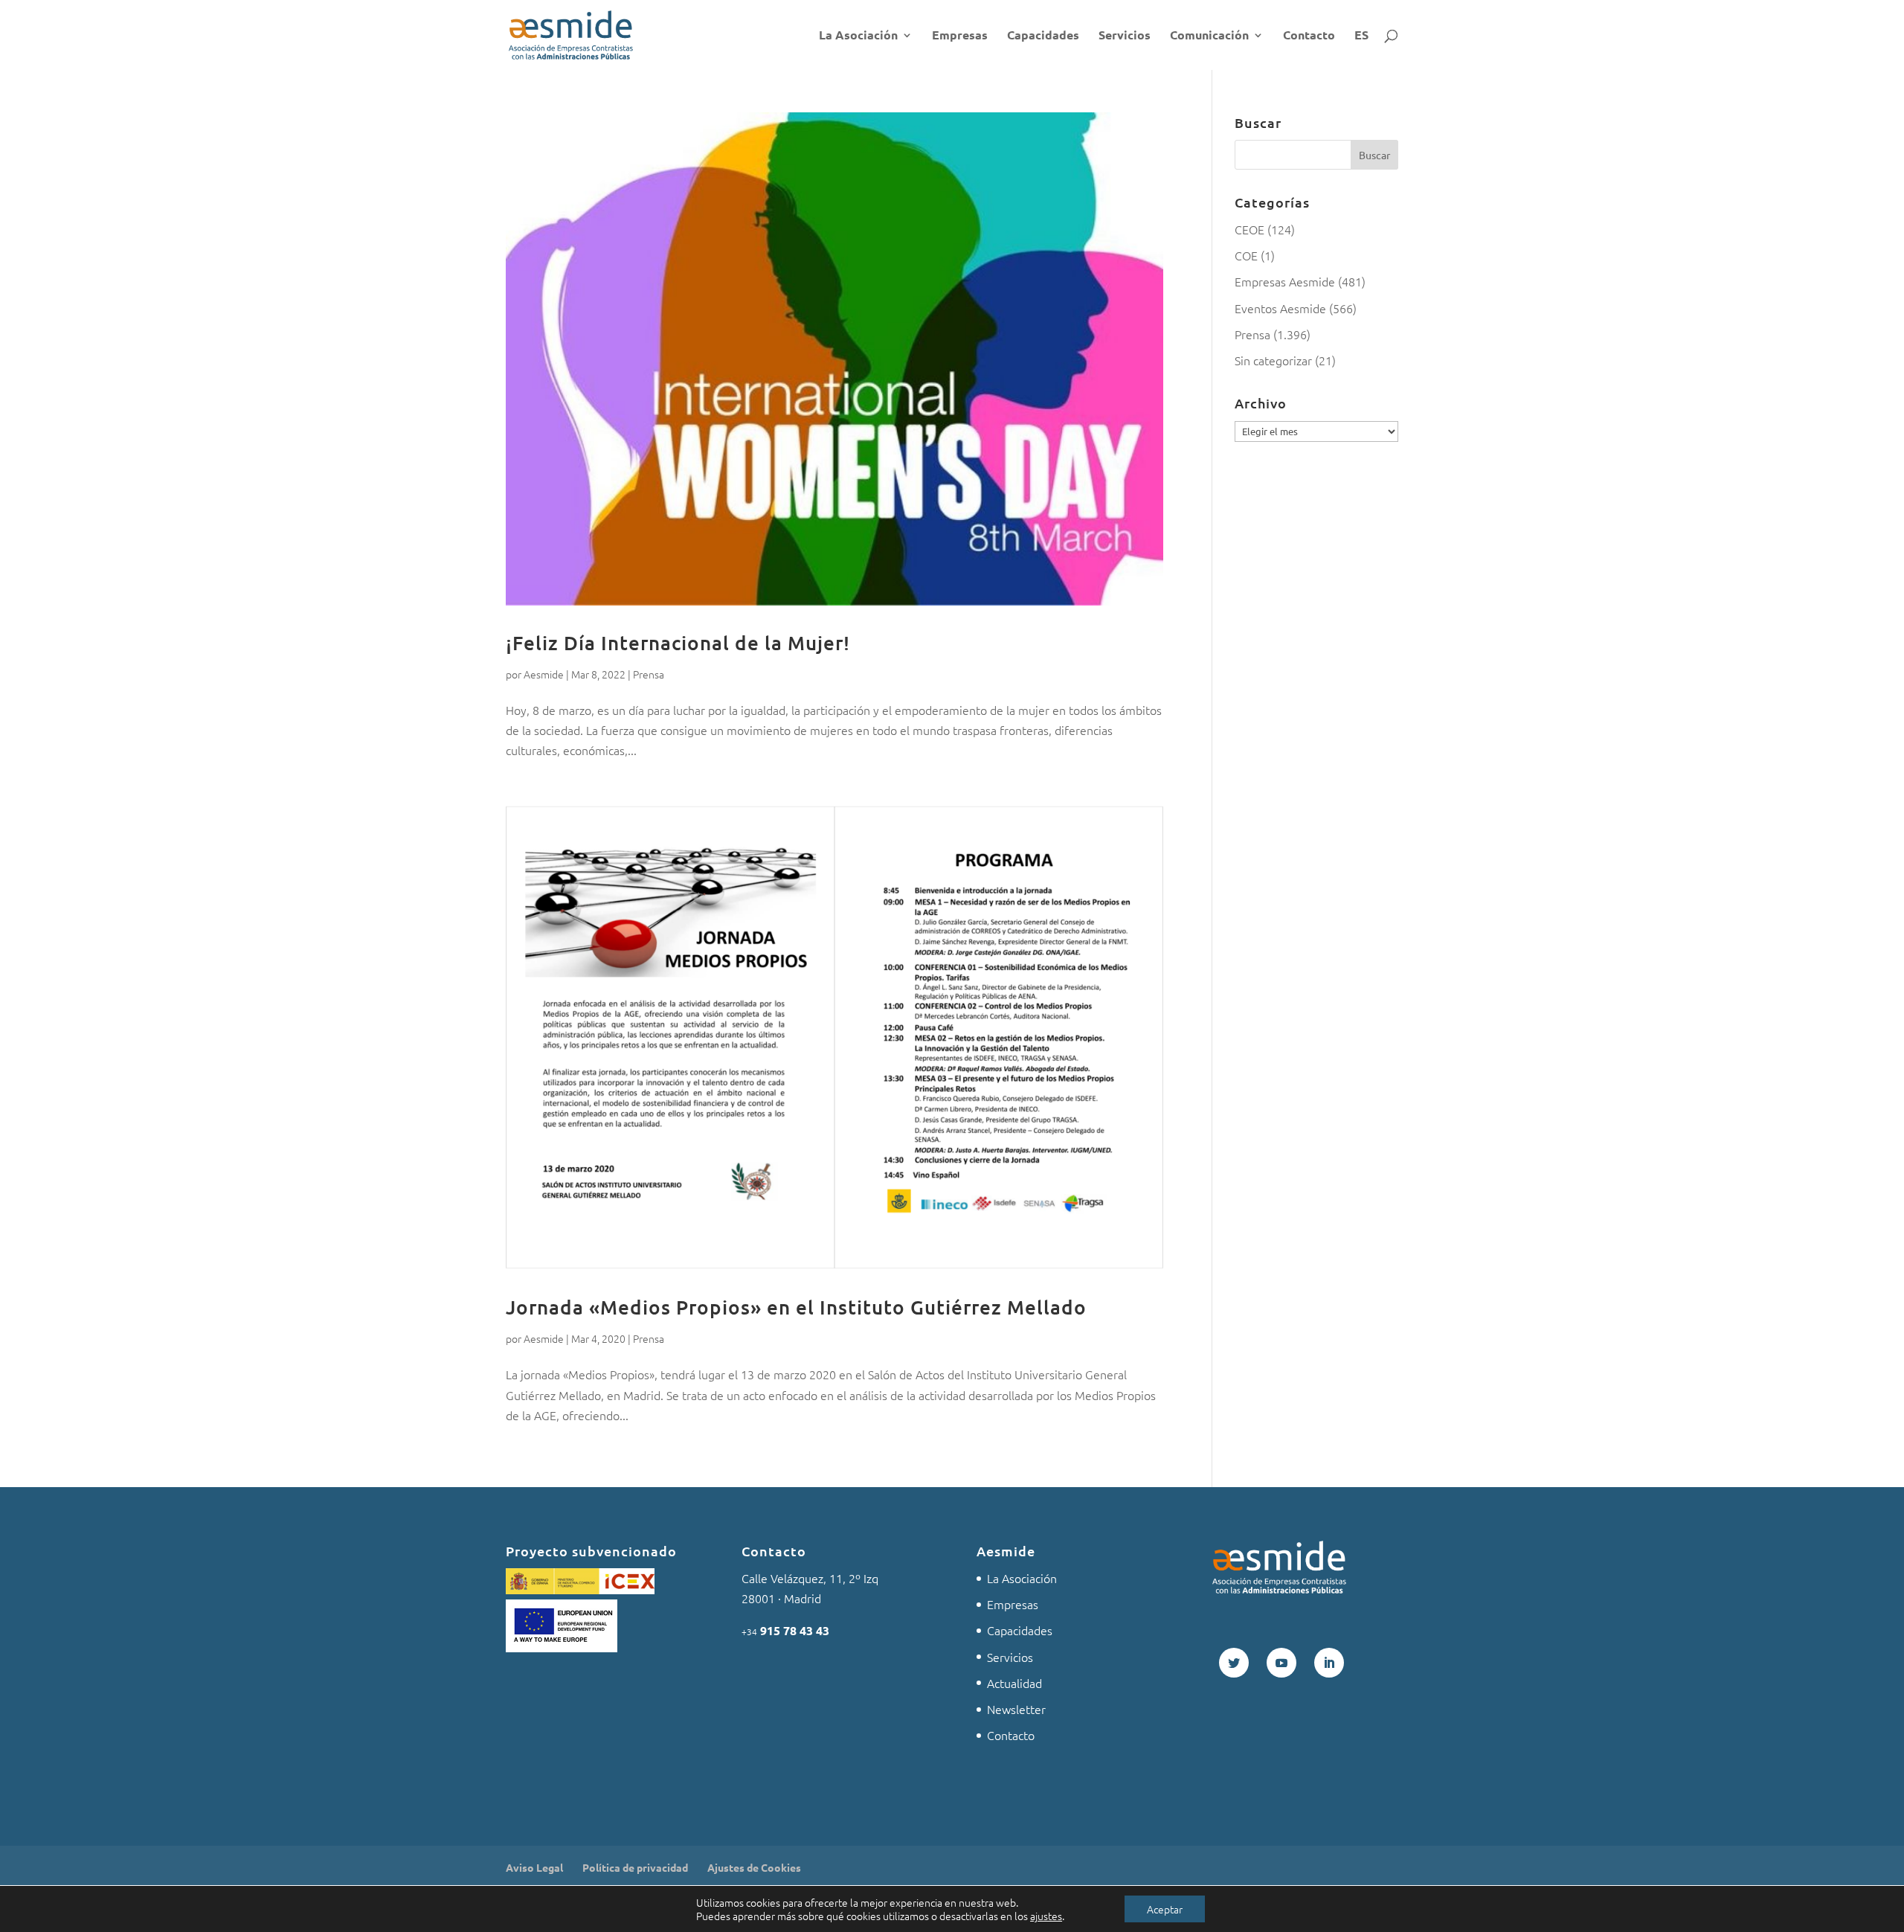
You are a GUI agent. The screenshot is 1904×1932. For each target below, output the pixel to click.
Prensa (649, 674)
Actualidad (1014, 1683)
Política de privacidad (635, 1867)
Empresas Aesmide (1285, 281)
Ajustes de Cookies (754, 1867)
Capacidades (1043, 36)
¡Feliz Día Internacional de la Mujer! (678, 642)
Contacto (1309, 36)
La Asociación (858, 36)
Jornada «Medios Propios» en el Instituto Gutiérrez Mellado (796, 1307)
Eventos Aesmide (1280, 308)
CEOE (1249, 229)
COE (1246, 255)
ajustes (1046, 1916)
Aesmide (544, 674)
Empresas (960, 36)
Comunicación (1209, 36)
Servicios (1125, 36)
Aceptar (1165, 1909)
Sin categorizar (1273, 360)
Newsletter (1016, 1709)
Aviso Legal (534, 1867)
